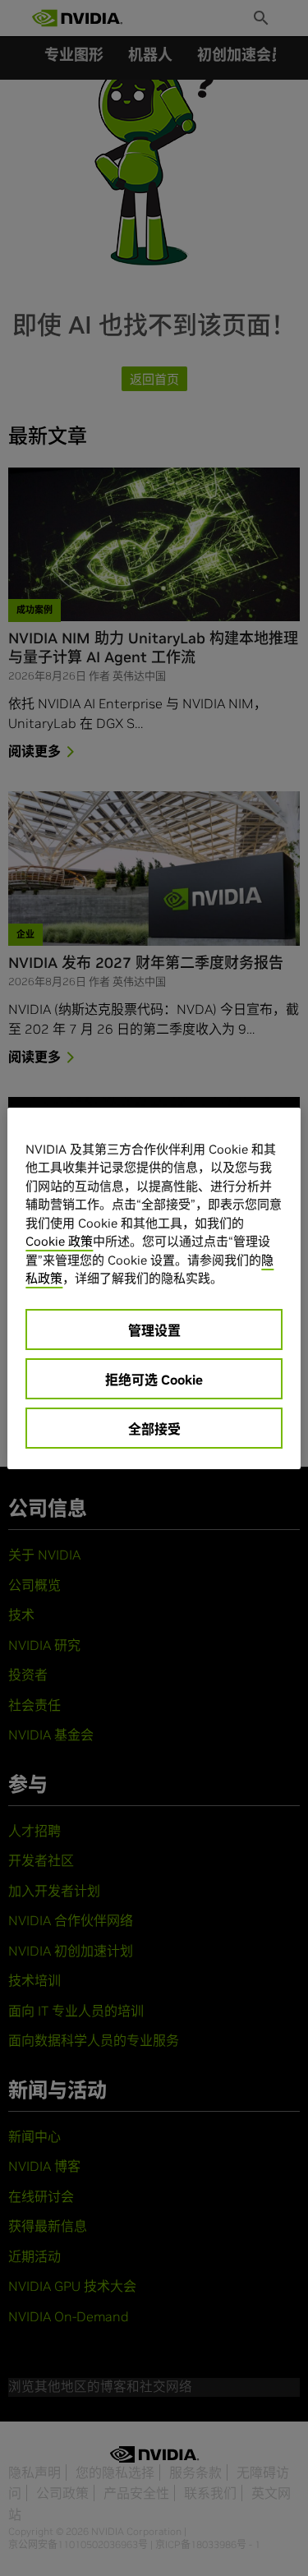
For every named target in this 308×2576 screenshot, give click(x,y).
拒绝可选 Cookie (154, 1380)
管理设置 (154, 1330)
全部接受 (154, 1429)
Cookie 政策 (59, 1241)
